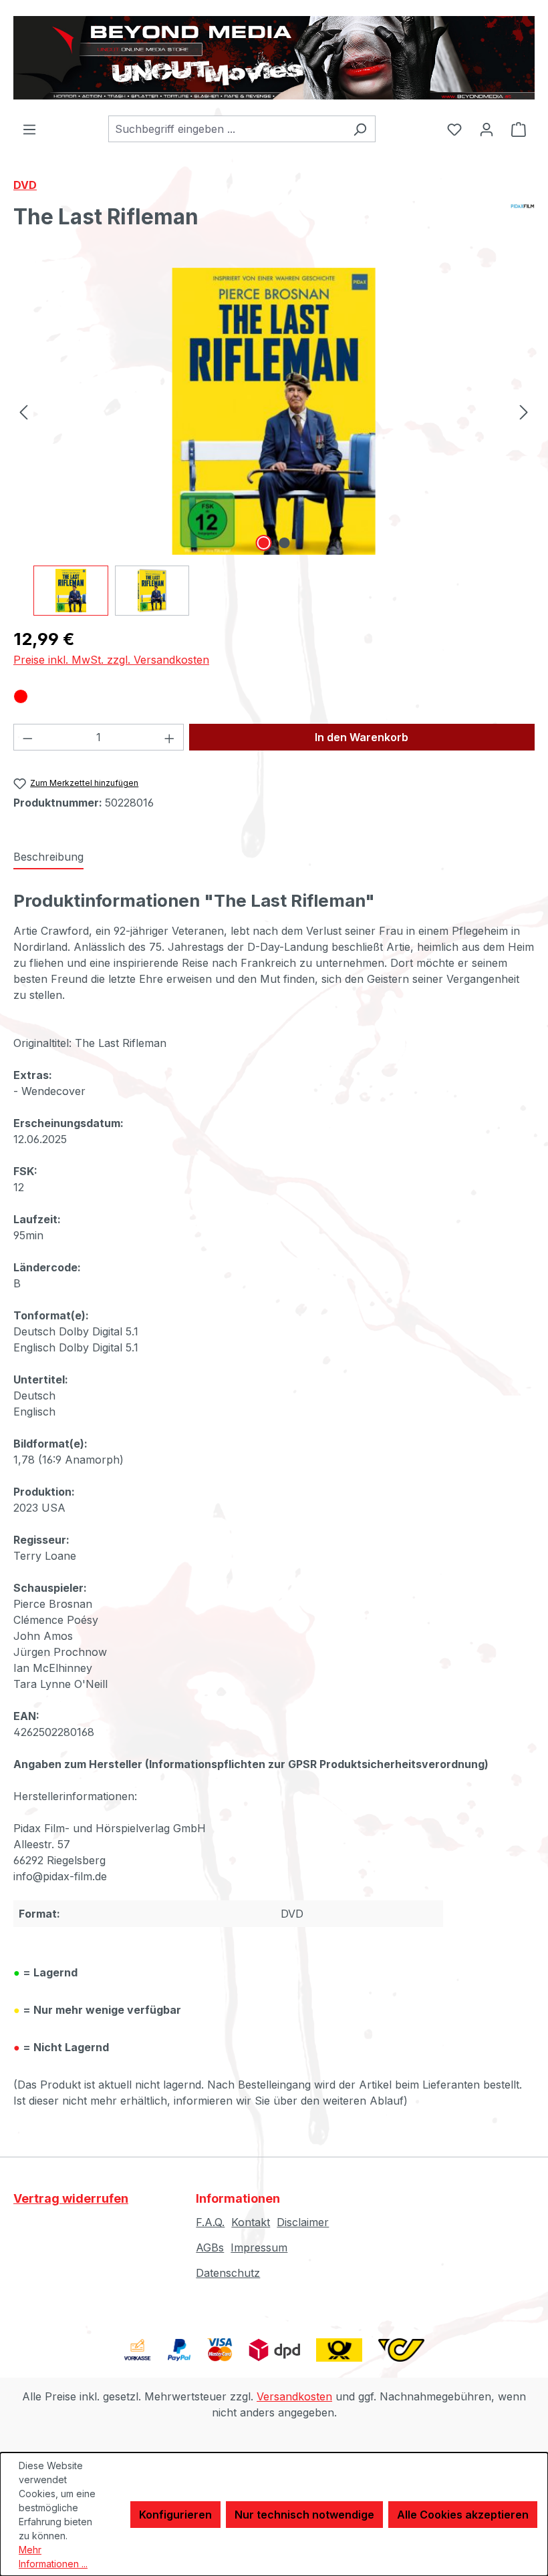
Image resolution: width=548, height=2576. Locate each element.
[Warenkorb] (519, 129)
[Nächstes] (524, 411)
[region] (274, 442)
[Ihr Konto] (487, 129)
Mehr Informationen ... (53, 2557)
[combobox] (227, 129)
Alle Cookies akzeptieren (463, 2515)
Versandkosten (294, 2396)
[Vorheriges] (23, 411)
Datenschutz (228, 2273)
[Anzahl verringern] (27, 737)
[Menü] (29, 129)
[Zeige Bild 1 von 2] (263, 543)
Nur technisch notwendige (304, 2515)
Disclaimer (303, 2222)
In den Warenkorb (362, 737)
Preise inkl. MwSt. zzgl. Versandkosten (111, 660)
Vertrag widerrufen (71, 2198)
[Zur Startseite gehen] (274, 58)
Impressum (259, 2247)
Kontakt (251, 2222)
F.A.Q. (210, 2222)
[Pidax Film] (523, 222)
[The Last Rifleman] (274, 411)
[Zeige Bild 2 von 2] (284, 543)
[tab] (48, 857)
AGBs (210, 2247)
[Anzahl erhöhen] (170, 737)
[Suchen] (360, 129)
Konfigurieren (175, 2515)
